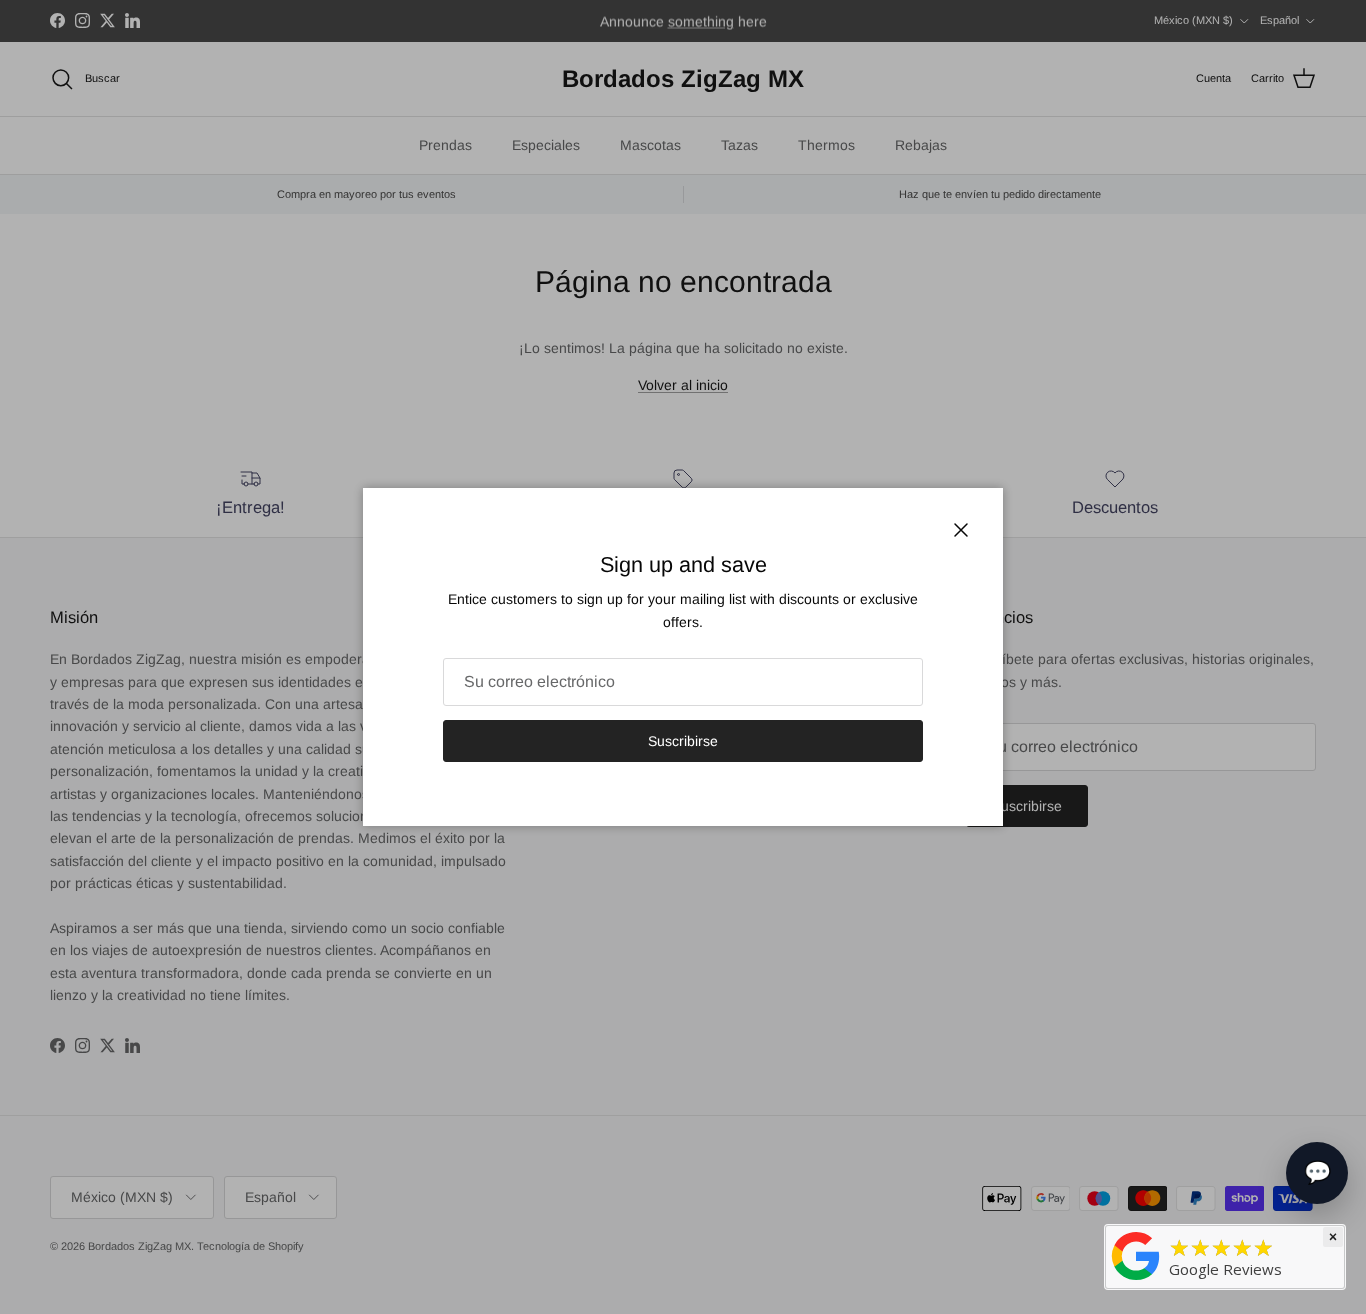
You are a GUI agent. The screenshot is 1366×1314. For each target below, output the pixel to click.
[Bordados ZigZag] (1136, 1254)
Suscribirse (683, 741)
